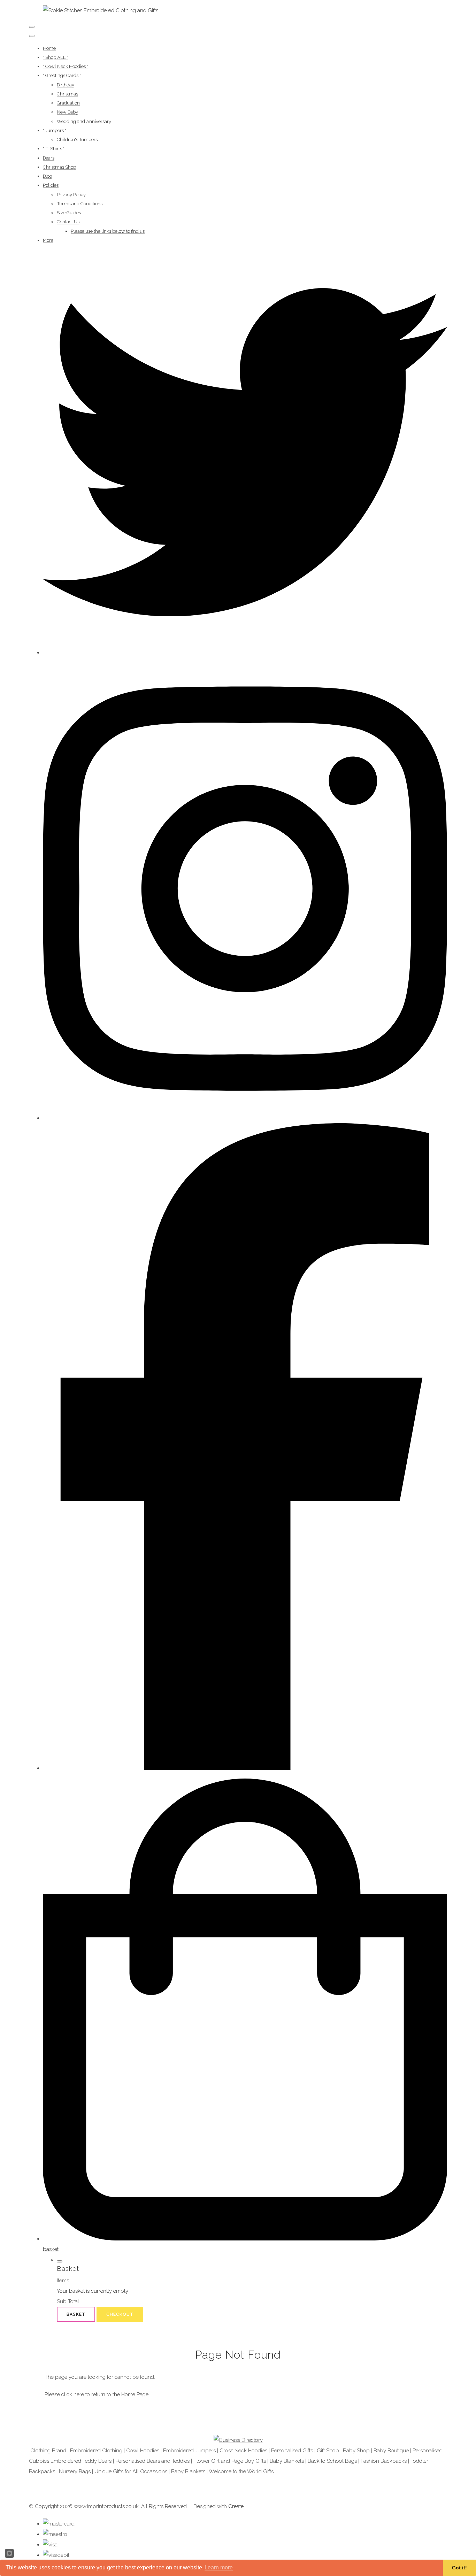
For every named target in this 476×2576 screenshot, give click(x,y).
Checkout (120, 2314)
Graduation (68, 103)
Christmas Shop (59, 167)
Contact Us (68, 222)
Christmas (67, 94)
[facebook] (245, 1768)
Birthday (66, 85)
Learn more (219, 2567)
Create (236, 2506)
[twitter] (245, 653)
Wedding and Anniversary (84, 121)
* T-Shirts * (54, 149)
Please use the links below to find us (108, 231)
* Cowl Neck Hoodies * (66, 66)
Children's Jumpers (77, 140)
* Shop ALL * (56, 57)
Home (49, 48)
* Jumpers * (55, 130)
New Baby (67, 112)
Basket (76, 2314)
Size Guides (69, 213)
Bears (49, 158)
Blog (48, 176)
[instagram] (245, 1118)
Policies (51, 185)
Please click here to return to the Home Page (97, 2394)
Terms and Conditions (80, 204)
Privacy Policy (71, 195)
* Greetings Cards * (62, 75)
